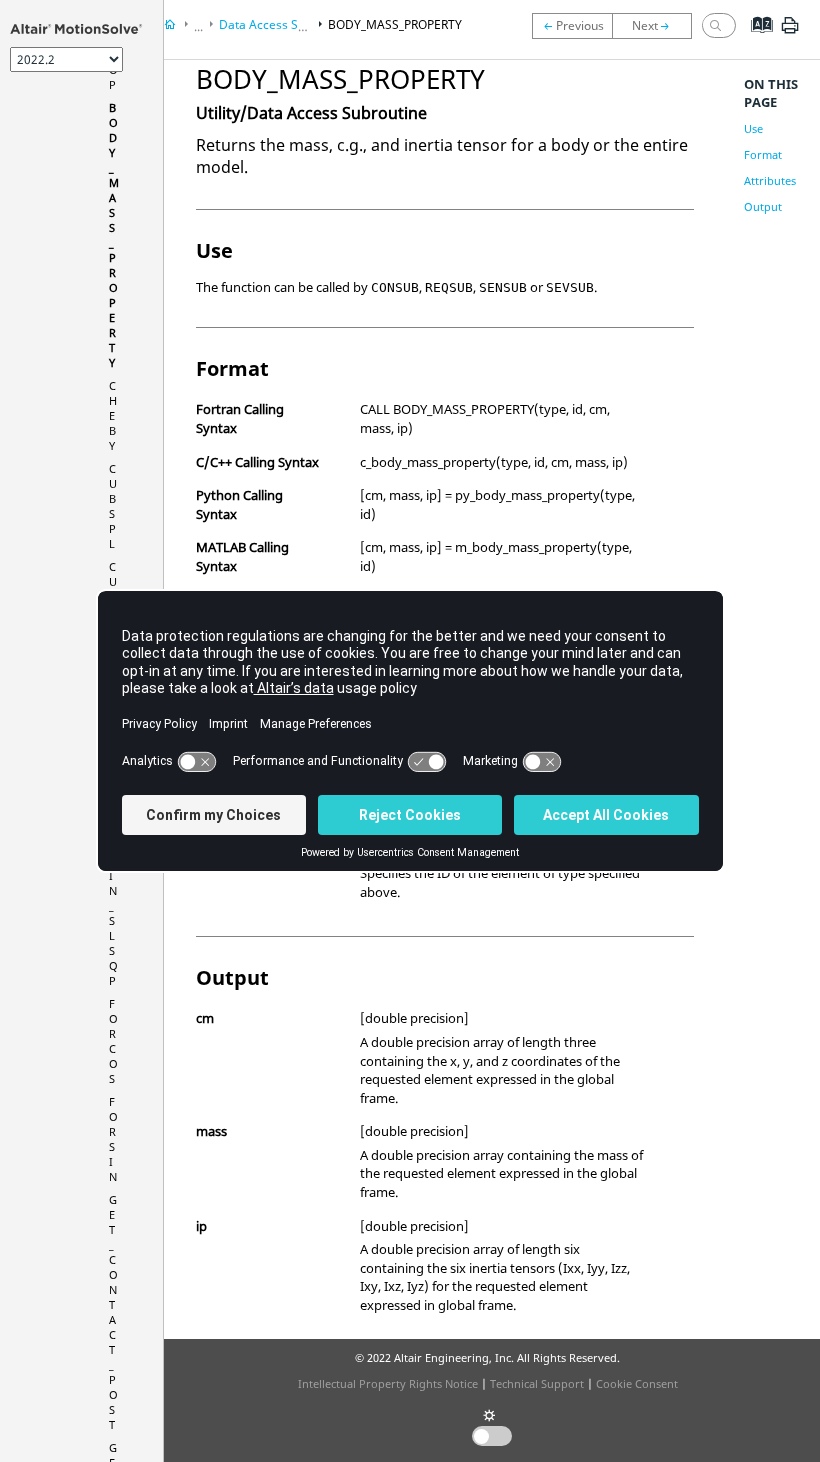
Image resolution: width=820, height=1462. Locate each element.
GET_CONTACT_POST (113, 1312)
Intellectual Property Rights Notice (388, 1383)
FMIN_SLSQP (114, 913)
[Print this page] (790, 33)
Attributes (770, 180)
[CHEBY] (657, 26)
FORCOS (113, 1041)
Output (763, 206)
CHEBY (113, 415)
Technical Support (537, 1383)
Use (753, 128)
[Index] (755, 40)
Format (763, 154)
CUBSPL (113, 506)
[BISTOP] (572, 26)
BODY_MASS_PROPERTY (395, 24)
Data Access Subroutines (288, 24)
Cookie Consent (637, 1383)
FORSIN (113, 1139)
